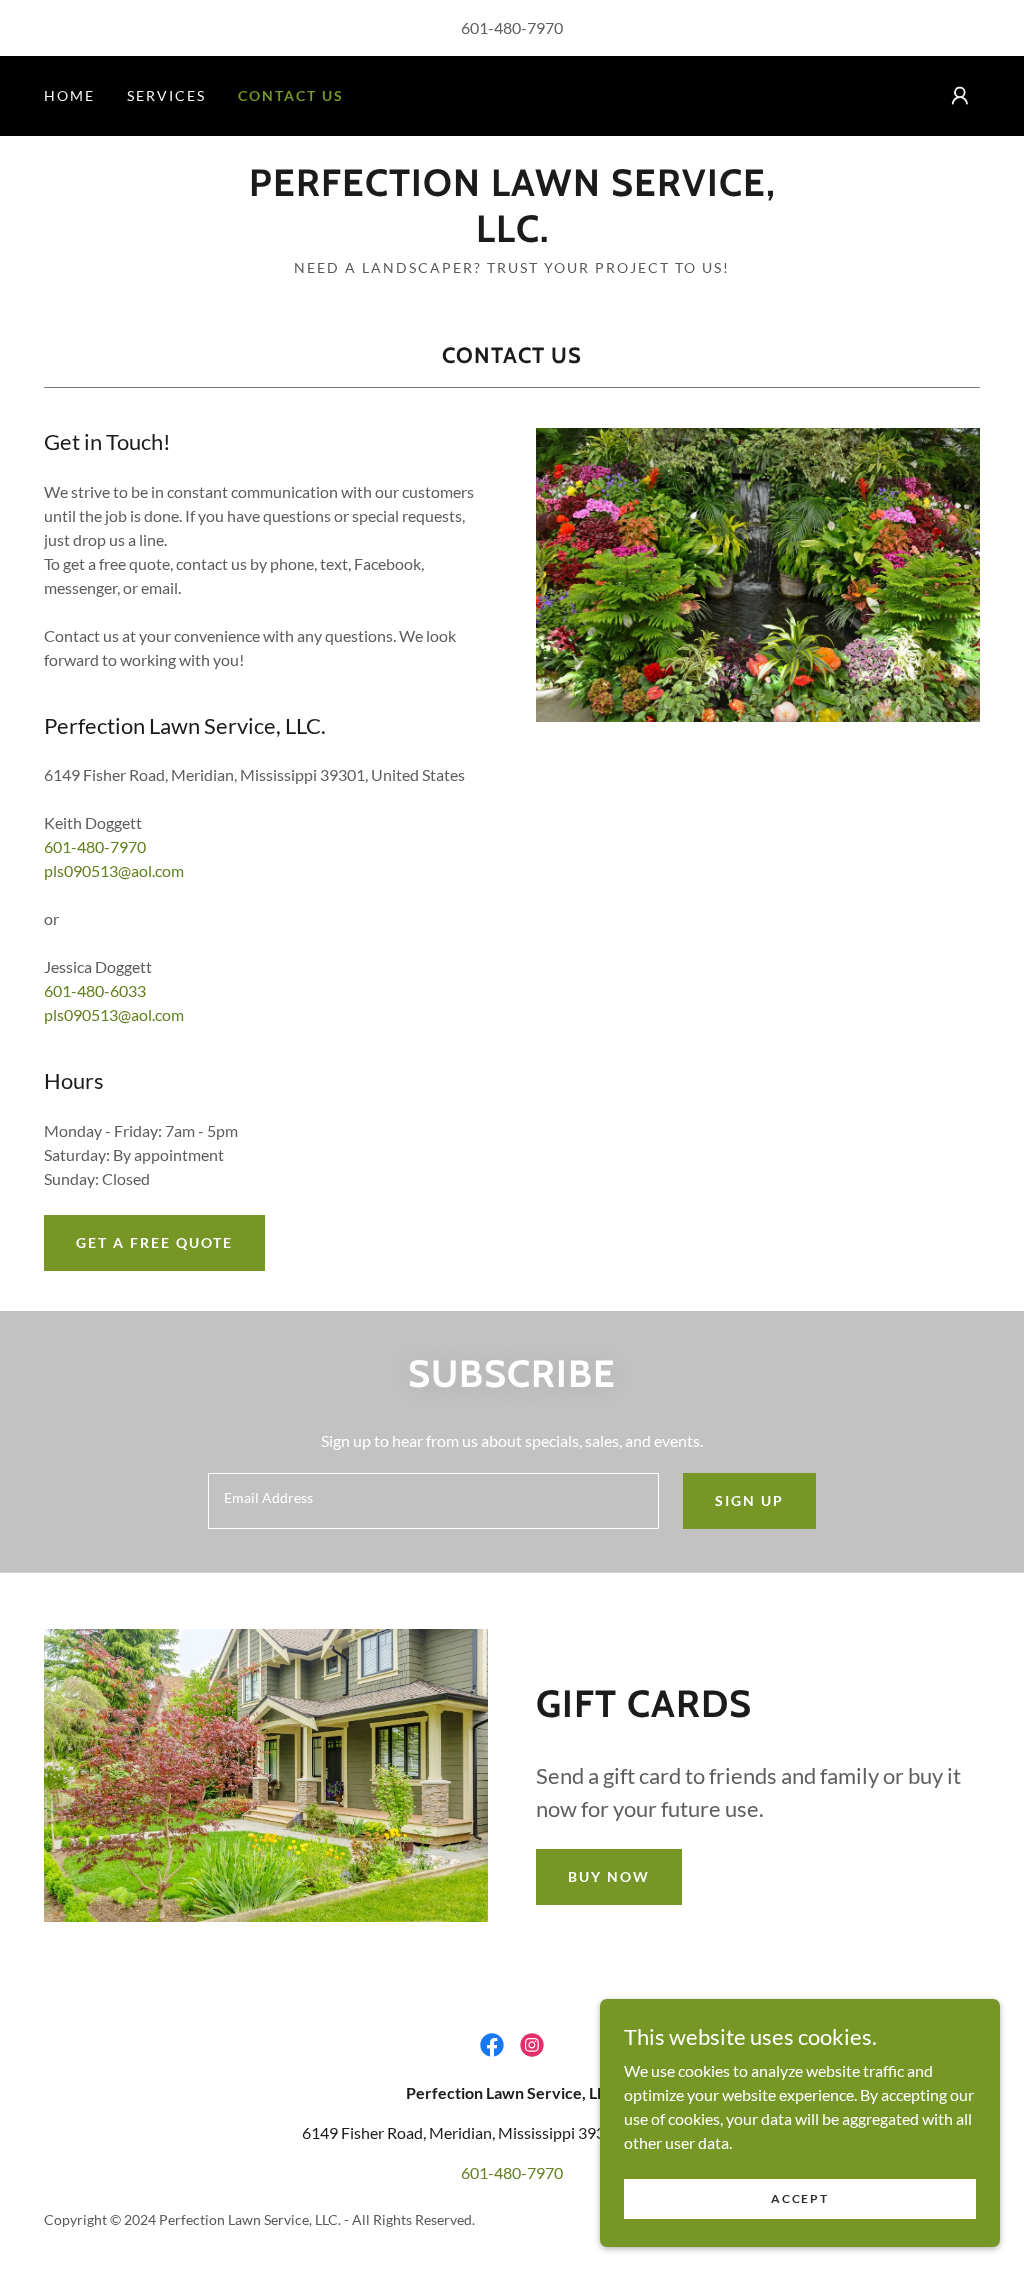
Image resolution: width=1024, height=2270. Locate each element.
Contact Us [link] (291, 95)
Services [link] (166, 95)
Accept (799, 2198)
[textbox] (433, 1501)
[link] (512, 235)
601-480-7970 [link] (512, 27)
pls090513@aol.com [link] (114, 870)
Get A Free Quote (154, 1242)
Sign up (749, 1500)
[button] (960, 96)
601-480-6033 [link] (95, 990)
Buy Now (609, 1876)
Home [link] (69, 95)
